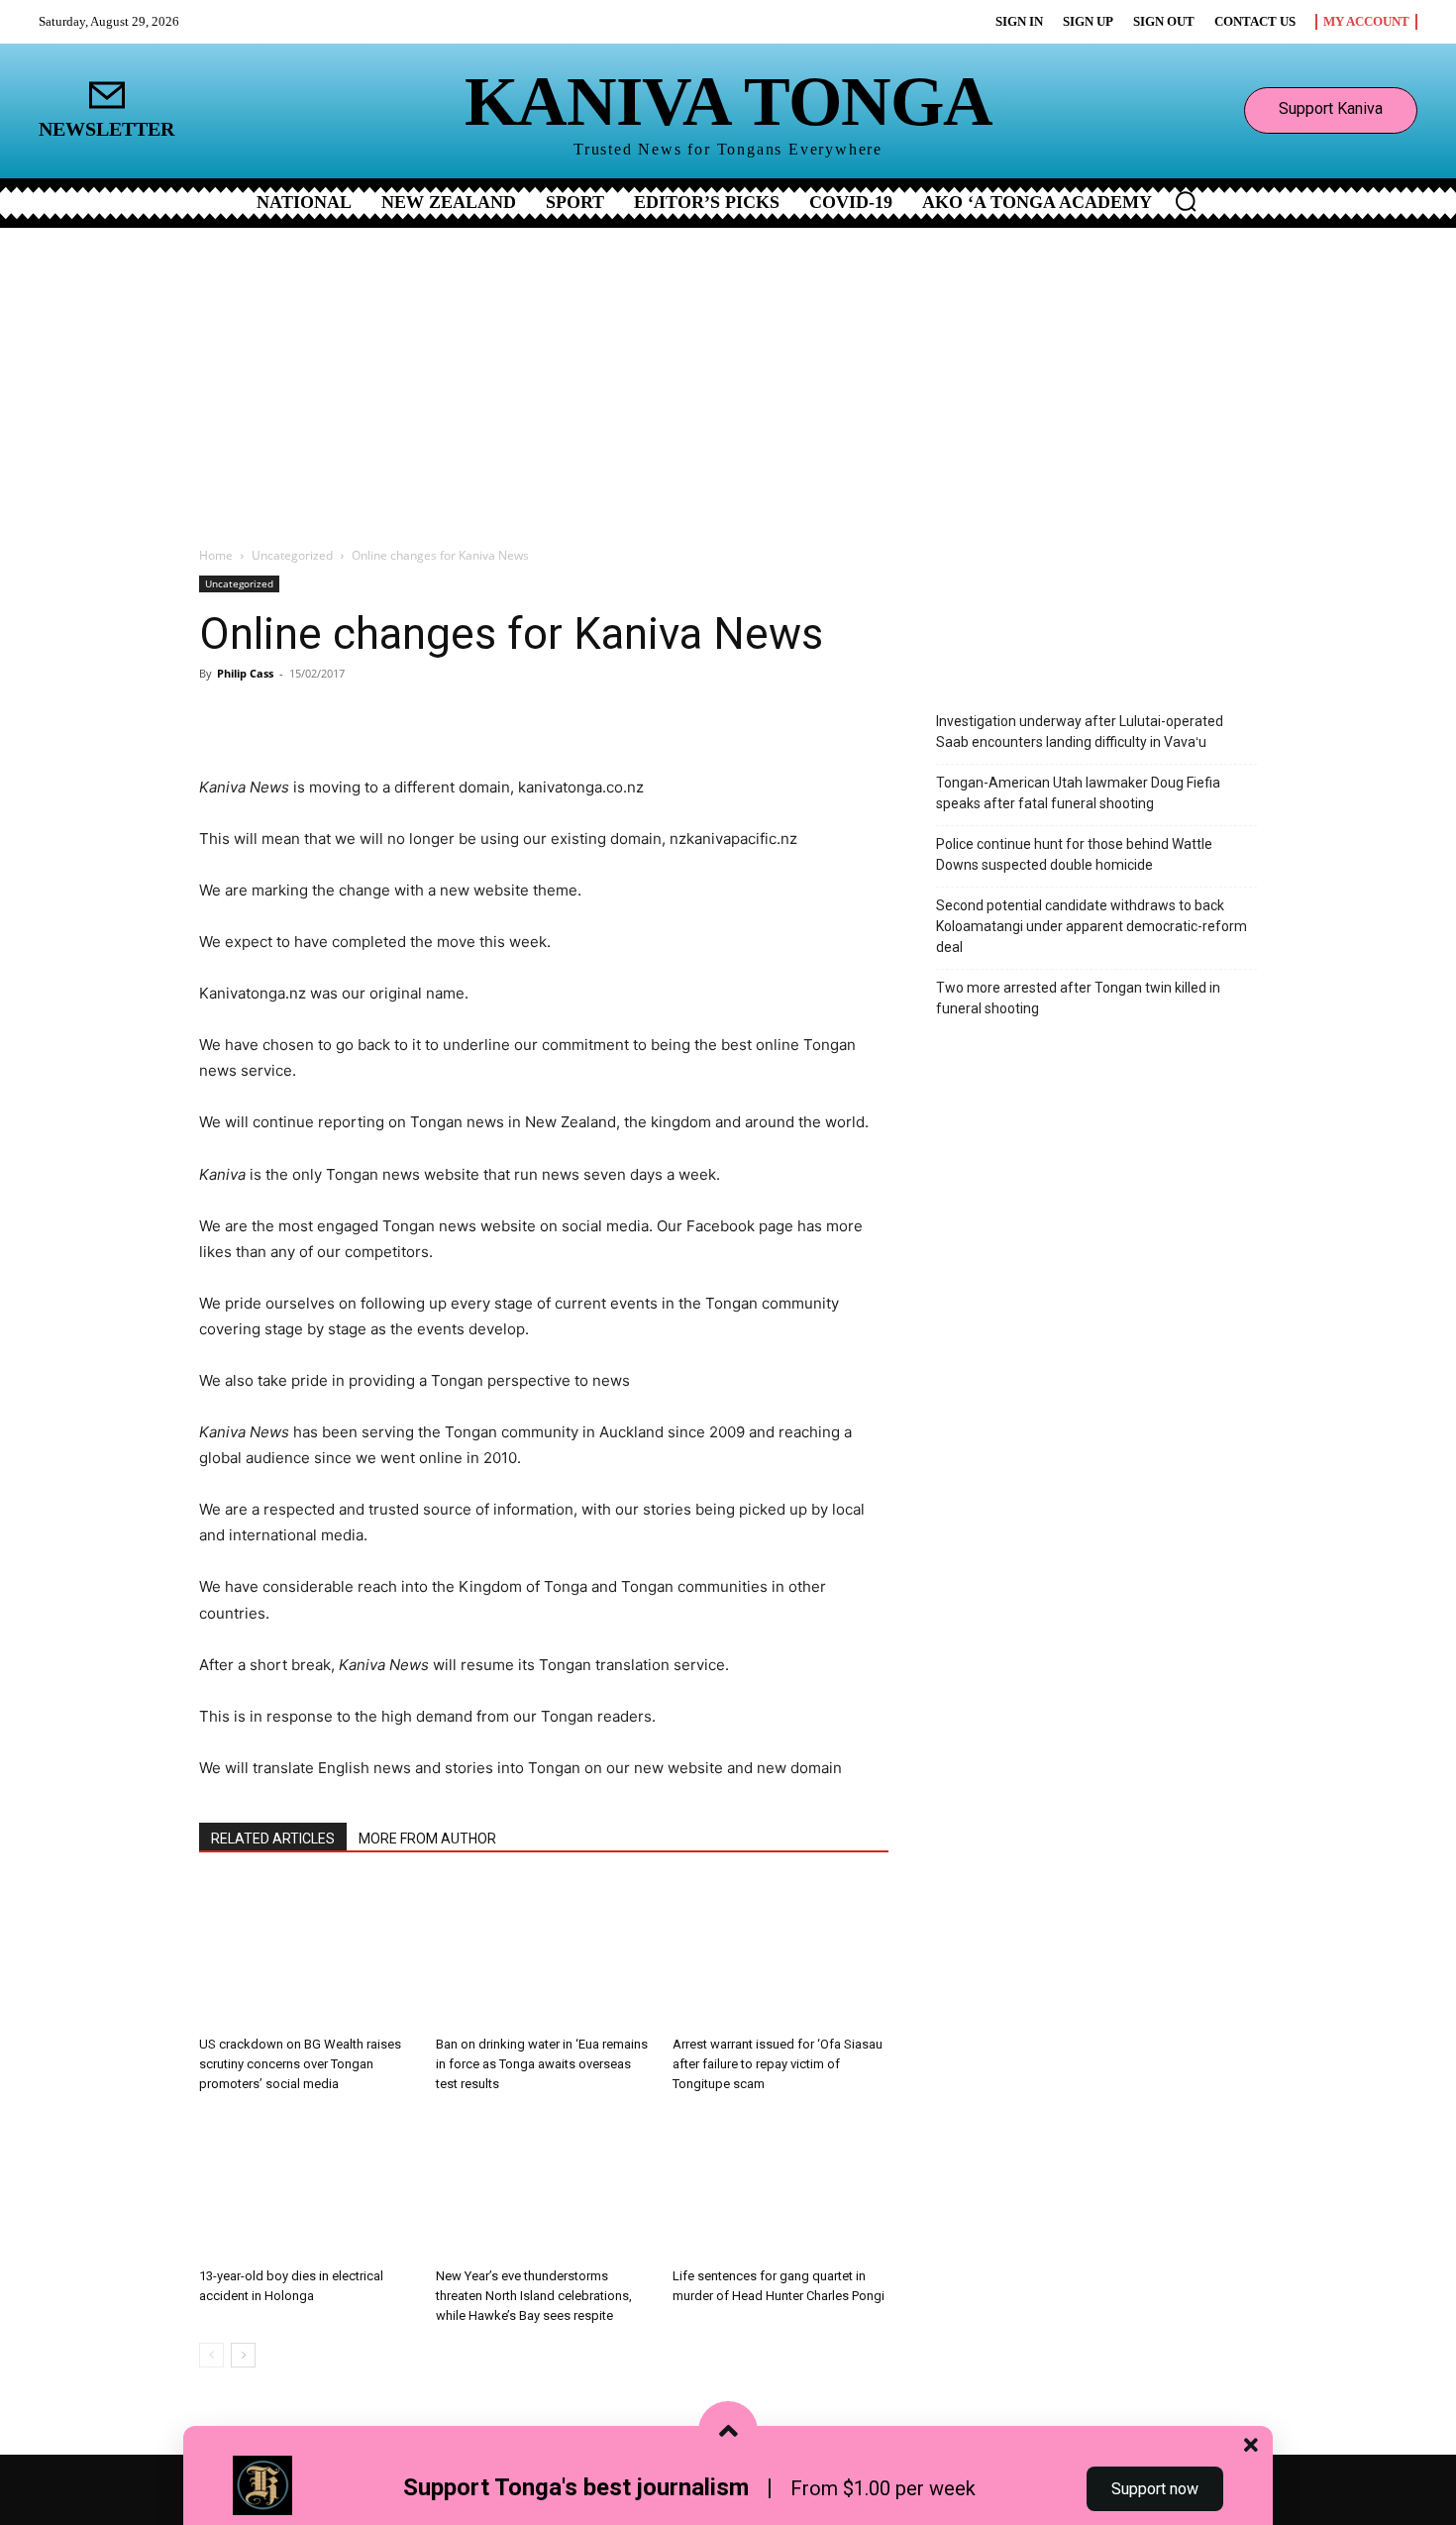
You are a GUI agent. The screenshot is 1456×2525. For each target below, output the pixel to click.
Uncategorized (292, 555)
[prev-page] (211, 2355)
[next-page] (243, 2355)
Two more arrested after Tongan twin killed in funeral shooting (1078, 998)
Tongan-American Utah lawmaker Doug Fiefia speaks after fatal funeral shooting (1078, 793)
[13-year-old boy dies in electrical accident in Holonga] (307, 2185)
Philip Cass (245, 673)
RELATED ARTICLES (273, 1839)
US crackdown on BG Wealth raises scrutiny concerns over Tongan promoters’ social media (300, 2064)
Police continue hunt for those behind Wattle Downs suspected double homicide (1074, 854)
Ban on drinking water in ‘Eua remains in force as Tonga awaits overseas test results (542, 2064)
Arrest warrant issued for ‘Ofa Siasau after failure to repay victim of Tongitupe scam (778, 2064)
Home (216, 555)
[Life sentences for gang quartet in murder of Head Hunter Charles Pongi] (780, 2185)
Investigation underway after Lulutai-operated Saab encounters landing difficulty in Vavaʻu (1080, 732)
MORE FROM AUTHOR (427, 1839)
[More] (434, 718)
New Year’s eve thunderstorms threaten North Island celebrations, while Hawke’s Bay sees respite (534, 2296)
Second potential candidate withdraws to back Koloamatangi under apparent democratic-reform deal (1092, 926)
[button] (1186, 201)
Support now (1155, 2489)
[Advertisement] (728, 376)
